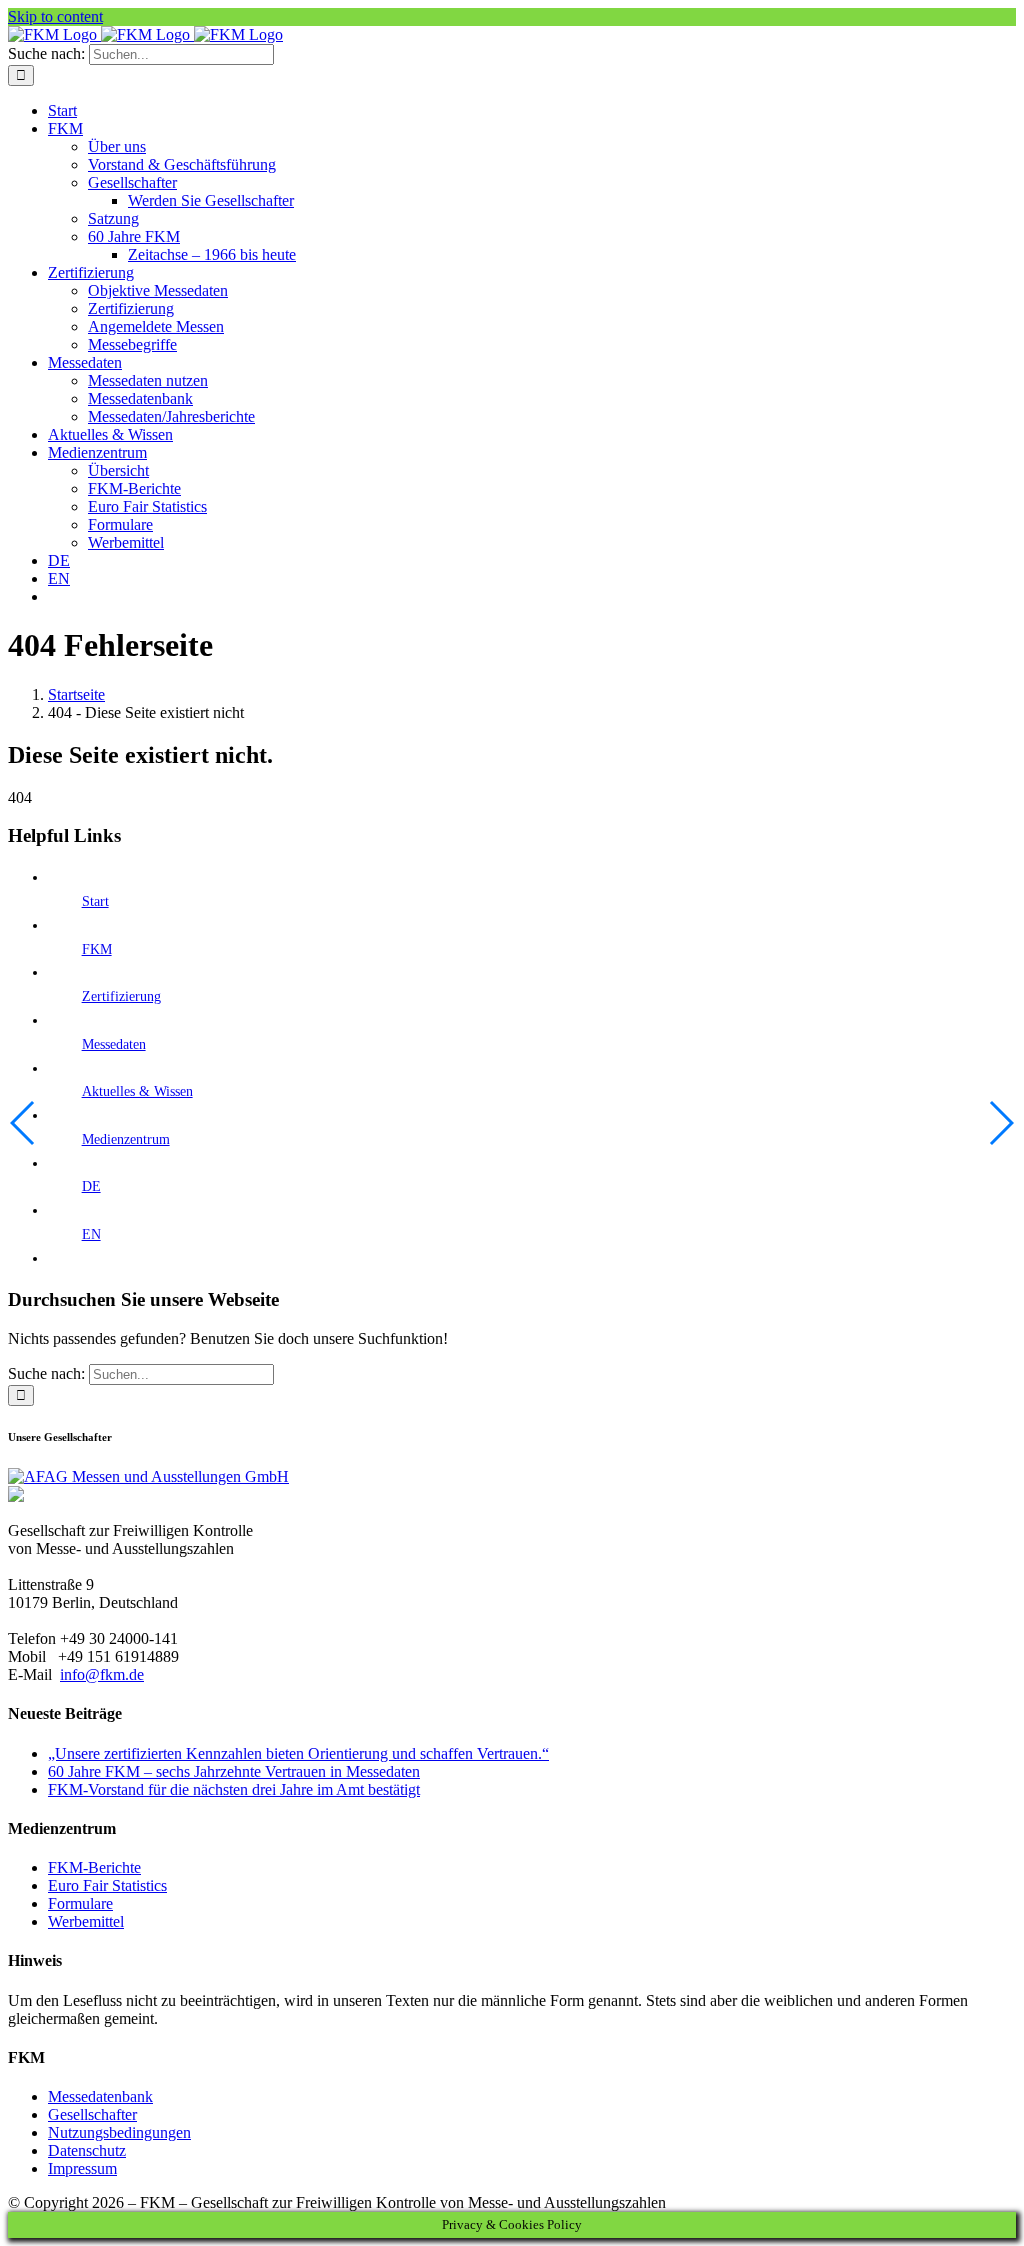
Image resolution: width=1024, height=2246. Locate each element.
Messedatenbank (100, 2096)
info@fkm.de (102, 1674)
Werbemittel (86, 1921)
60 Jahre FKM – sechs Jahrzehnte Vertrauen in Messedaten (234, 1771)
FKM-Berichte (94, 1867)
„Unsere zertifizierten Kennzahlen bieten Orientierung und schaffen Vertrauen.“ (298, 1753)
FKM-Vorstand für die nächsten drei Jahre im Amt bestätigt (234, 1789)
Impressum (82, 2168)
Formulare (80, 1903)
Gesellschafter (92, 2114)
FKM (97, 949)
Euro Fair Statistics (107, 1885)
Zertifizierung (121, 996)
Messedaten (114, 1044)
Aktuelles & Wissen (137, 1091)
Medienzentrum (126, 1139)
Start (95, 901)
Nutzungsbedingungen (119, 2132)
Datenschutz (87, 2150)
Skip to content (55, 16)
